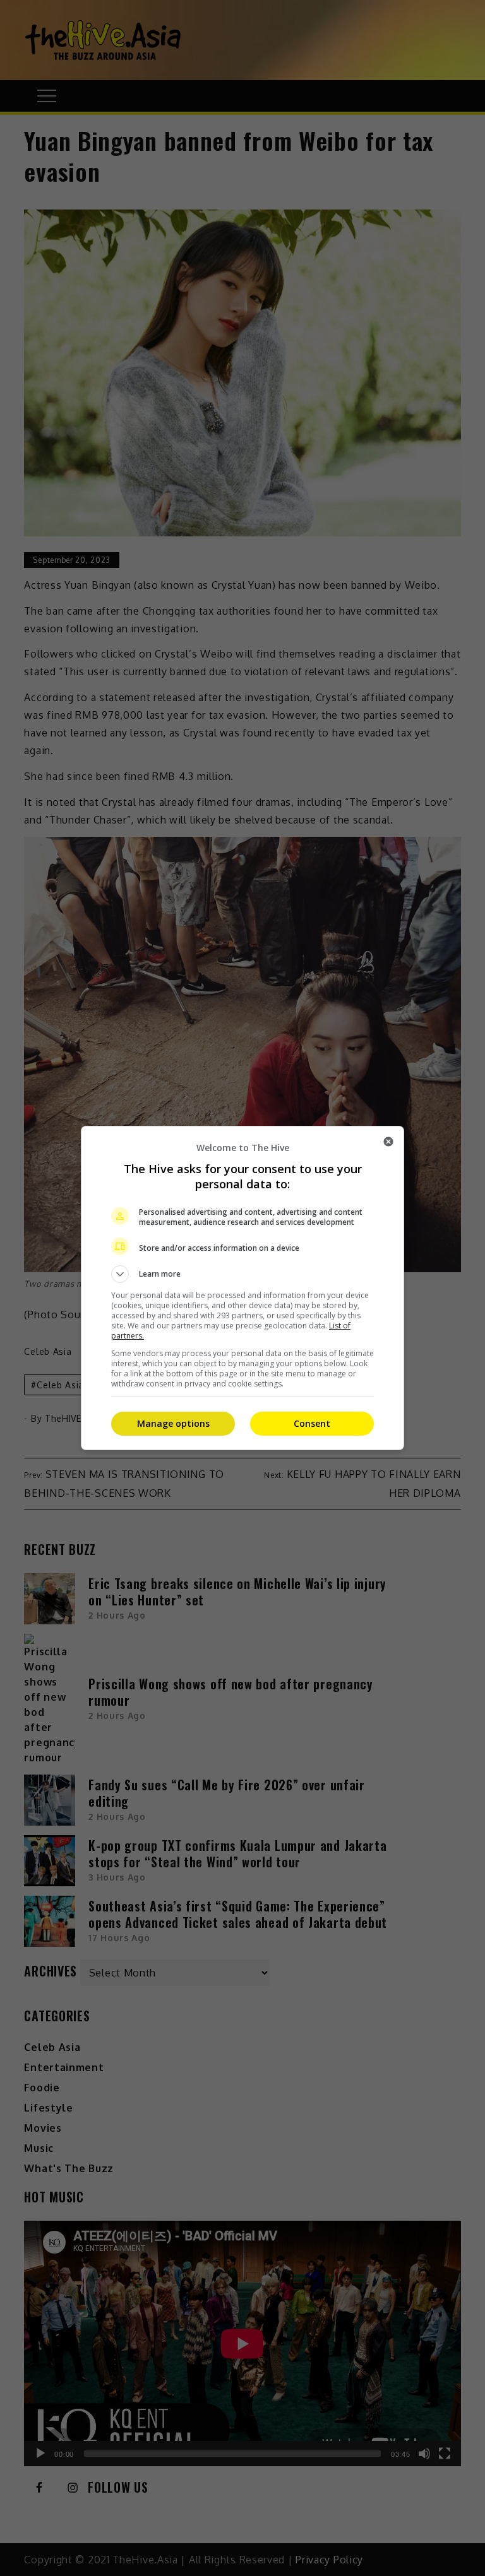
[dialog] (242, 1288)
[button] (242, 1274)
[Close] (388, 1142)
